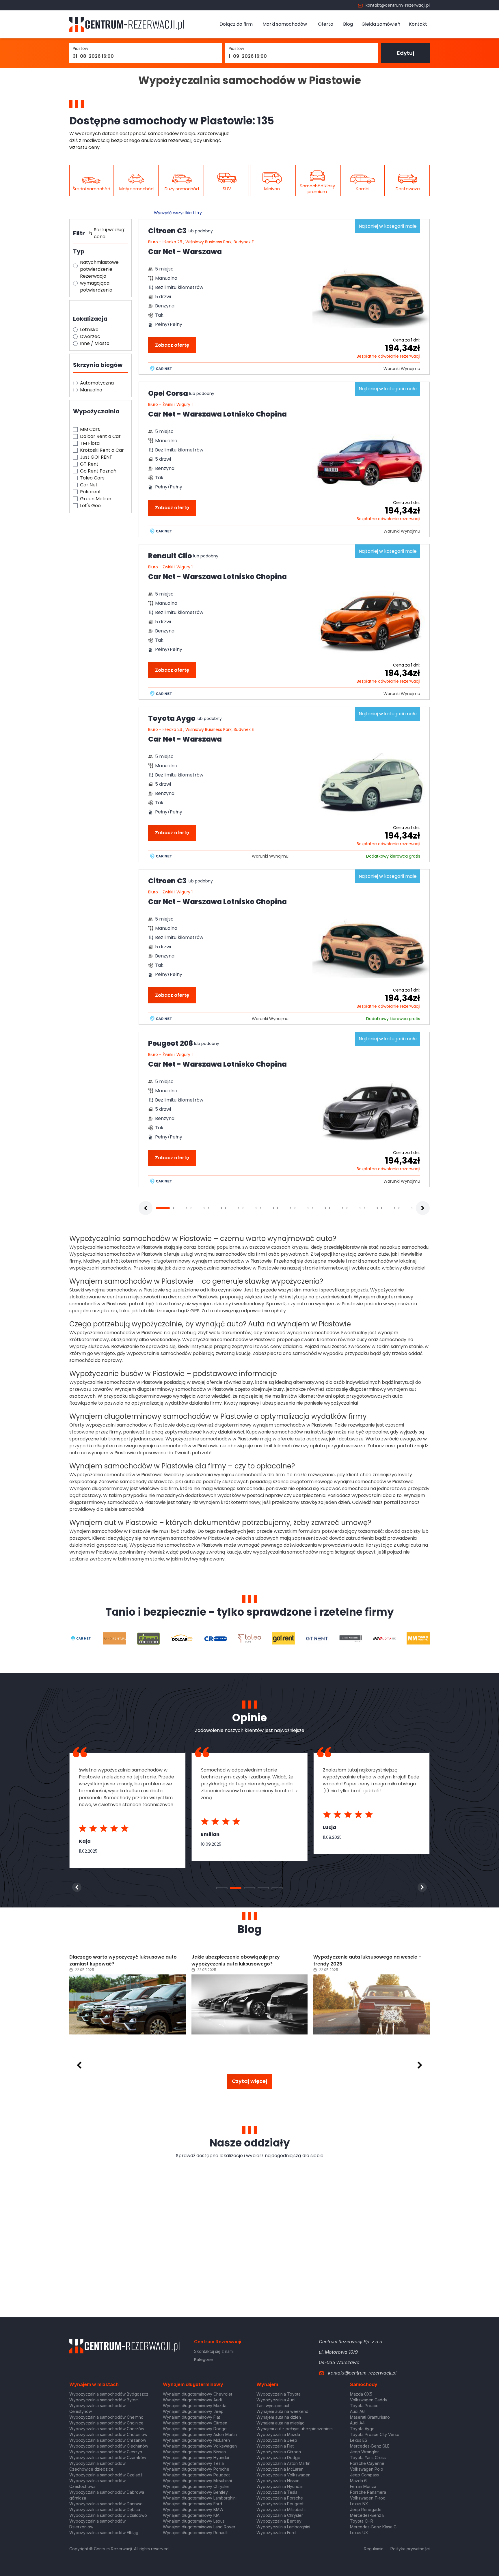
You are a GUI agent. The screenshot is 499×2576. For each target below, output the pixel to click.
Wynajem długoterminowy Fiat (191, 2417)
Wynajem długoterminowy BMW (193, 2509)
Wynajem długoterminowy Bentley (195, 2492)
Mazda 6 (358, 2481)
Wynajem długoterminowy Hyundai (196, 2458)
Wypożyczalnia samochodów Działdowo (108, 2515)
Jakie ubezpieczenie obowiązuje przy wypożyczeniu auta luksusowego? (113, 1960)
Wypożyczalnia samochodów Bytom (104, 2400)
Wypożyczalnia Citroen (279, 2452)
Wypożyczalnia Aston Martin (283, 2463)
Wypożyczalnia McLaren (280, 2469)
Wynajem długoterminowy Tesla (193, 2463)
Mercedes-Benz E (367, 2515)
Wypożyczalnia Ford (276, 2533)
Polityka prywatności (410, 2549)
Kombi (363, 189)
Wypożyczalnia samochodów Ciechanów (109, 2446)
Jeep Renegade (366, 2509)
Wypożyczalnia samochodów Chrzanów (108, 2440)
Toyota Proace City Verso (375, 2434)
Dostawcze (408, 189)
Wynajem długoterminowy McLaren (196, 2440)
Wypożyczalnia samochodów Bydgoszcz (109, 2394)
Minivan (272, 189)
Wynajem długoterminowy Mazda (195, 2406)
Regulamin (374, 2549)
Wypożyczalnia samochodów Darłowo (106, 2504)
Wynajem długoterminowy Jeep (193, 2411)
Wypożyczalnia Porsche (280, 2498)
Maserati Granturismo (370, 2417)
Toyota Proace (364, 2406)
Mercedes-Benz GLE (370, 2446)
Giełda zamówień (381, 24)
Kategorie (203, 2359)
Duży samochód (182, 189)
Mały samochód (136, 189)
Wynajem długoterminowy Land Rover (199, 2527)
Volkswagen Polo (367, 2469)
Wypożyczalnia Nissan (278, 2481)
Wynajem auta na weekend (282, 2411)
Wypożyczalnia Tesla (277, 2492)
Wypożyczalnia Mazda (278, 2434)
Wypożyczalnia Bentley (279, 2521)
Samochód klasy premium (317, 189)
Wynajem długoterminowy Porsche (196, 2469)
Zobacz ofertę (172, 345)
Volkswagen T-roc (368, 2498)
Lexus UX (359, 2533)
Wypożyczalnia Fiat (275, 2446)
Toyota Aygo (362, 2429)
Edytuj (406, 53)
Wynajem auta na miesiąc (280, 2423)
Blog (348, 24)
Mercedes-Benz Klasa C (373, 2527)
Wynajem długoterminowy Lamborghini (200, 2498)
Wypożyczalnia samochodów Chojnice (106, 2423)
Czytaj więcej (249, 2081)
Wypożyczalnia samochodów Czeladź (106, 2475)
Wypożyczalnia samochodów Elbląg (104, 2533)
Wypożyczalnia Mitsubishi (281, 2509)
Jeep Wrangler (364, 2452)
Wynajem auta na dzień (279, 2417)
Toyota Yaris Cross (368, 2458)
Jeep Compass (364, 2475)
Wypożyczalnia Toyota (279, 2394)
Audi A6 (357, 2411)
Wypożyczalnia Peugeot (280, 2504)
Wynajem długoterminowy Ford (192, 2504)
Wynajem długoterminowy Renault (195, 2533)
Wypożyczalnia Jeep (277, 2440)
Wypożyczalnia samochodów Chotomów (108, 2434)
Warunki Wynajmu (402, 369)
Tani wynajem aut (273, 2406)
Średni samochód (91, 189)
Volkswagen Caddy (369, 2400)
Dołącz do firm (236, 24)
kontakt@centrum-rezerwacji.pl (398, 5)
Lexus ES (359, 2440)
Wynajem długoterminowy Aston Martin (200, 2434)
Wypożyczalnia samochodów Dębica (105, 2509)
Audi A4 (357, 2423)
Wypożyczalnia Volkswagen (283, 2475)
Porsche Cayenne (367, 2463)
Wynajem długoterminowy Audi (192, 2400)
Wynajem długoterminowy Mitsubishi (197, 2481)
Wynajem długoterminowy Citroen (195, 2423)
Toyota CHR (362, 2521)
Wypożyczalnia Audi (276, 2400)
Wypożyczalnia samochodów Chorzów (107, 2429)
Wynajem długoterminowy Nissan (194, 2452)
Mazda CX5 (361, 2394)
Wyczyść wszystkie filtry (178, 213)
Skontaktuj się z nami (214, 2351)
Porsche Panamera (368, 2492)
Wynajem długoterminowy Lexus (194, 2521)
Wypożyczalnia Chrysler (280, 2515)
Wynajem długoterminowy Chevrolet (198, 2394)
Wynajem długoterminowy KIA (191, 2515)
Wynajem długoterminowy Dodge (195, 2429)
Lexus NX (359, 2504)
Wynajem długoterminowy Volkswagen (200, 2446)
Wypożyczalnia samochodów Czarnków (108, 2458)
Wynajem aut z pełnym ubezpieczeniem (295, 2429)
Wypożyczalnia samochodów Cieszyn (106, 2452)
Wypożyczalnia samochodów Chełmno (106, 2417)
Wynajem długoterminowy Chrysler (196, 2486)
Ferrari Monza (363, 2486)
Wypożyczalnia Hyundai (280, 2486)
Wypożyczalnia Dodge (278, 2458)
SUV (227, 189)
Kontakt (418, 24)
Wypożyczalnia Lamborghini (283, 2527)
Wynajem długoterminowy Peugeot (196, 2475)
